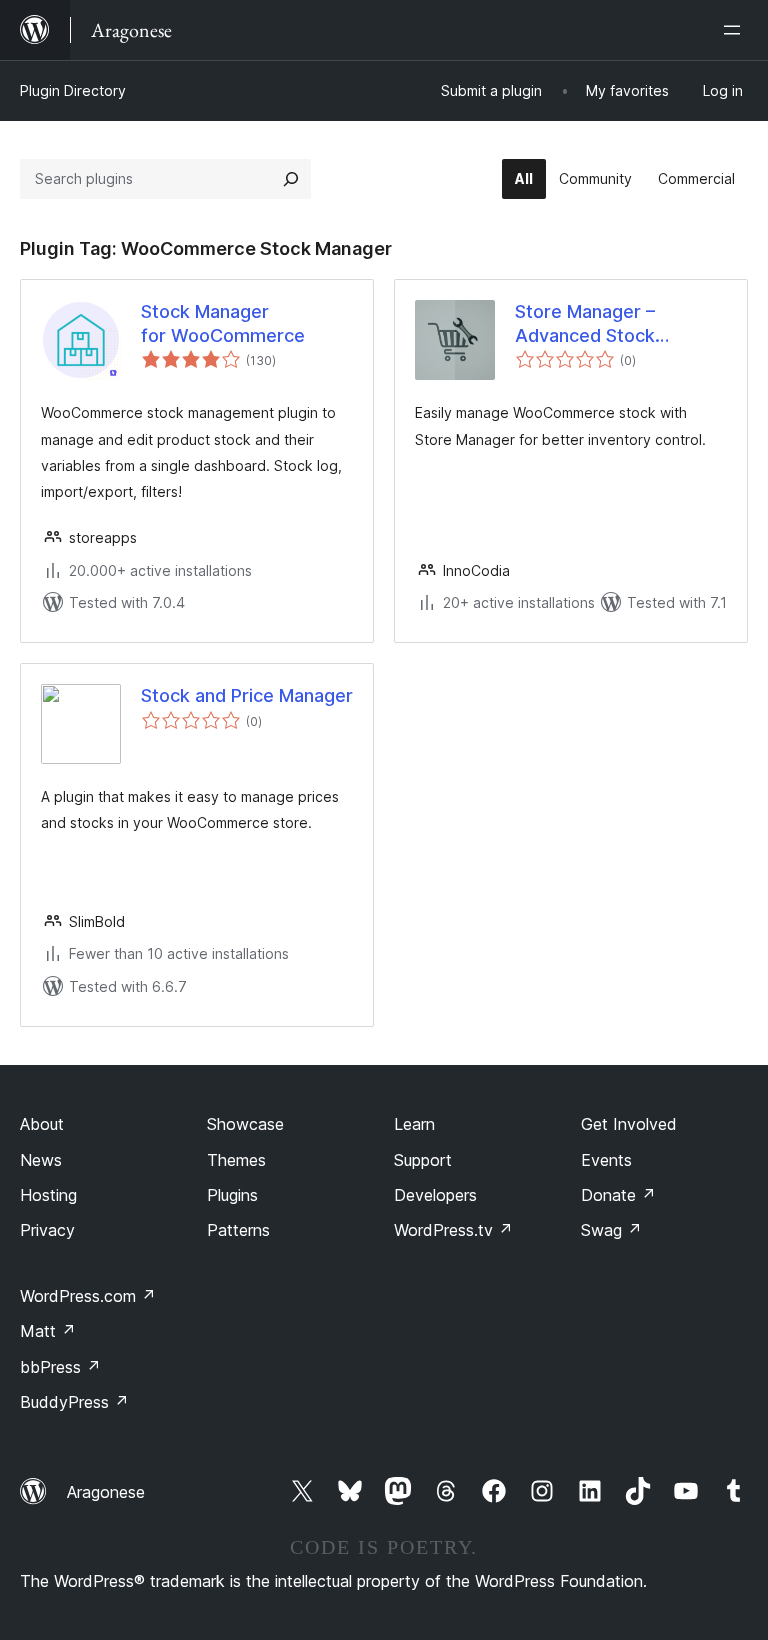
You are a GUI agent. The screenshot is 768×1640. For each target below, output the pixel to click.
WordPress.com (88, 1296)
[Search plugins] (291, 179)
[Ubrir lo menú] (736, 30)
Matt (48, 1331)
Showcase (245, 1124)
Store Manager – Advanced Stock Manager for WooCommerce (585, 324)
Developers (435, 1195)
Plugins (232, 1195)
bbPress (60, 1367)
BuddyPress (74, 1402)
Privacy (47, 1230)
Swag (611, 1230)
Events (606, 1160)
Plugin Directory (73, 90)
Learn (414, 1124)
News (41, 1160)
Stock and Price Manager (247, 695)
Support (423, 1160)
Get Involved (629, 1124)
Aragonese (106, 1492)
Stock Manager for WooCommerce (223, 323)
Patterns (238, 1230)
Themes (236, 1160)
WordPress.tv (453, 1230)
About (42, 1124)
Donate (618, 1195)
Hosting (48, 1195)
